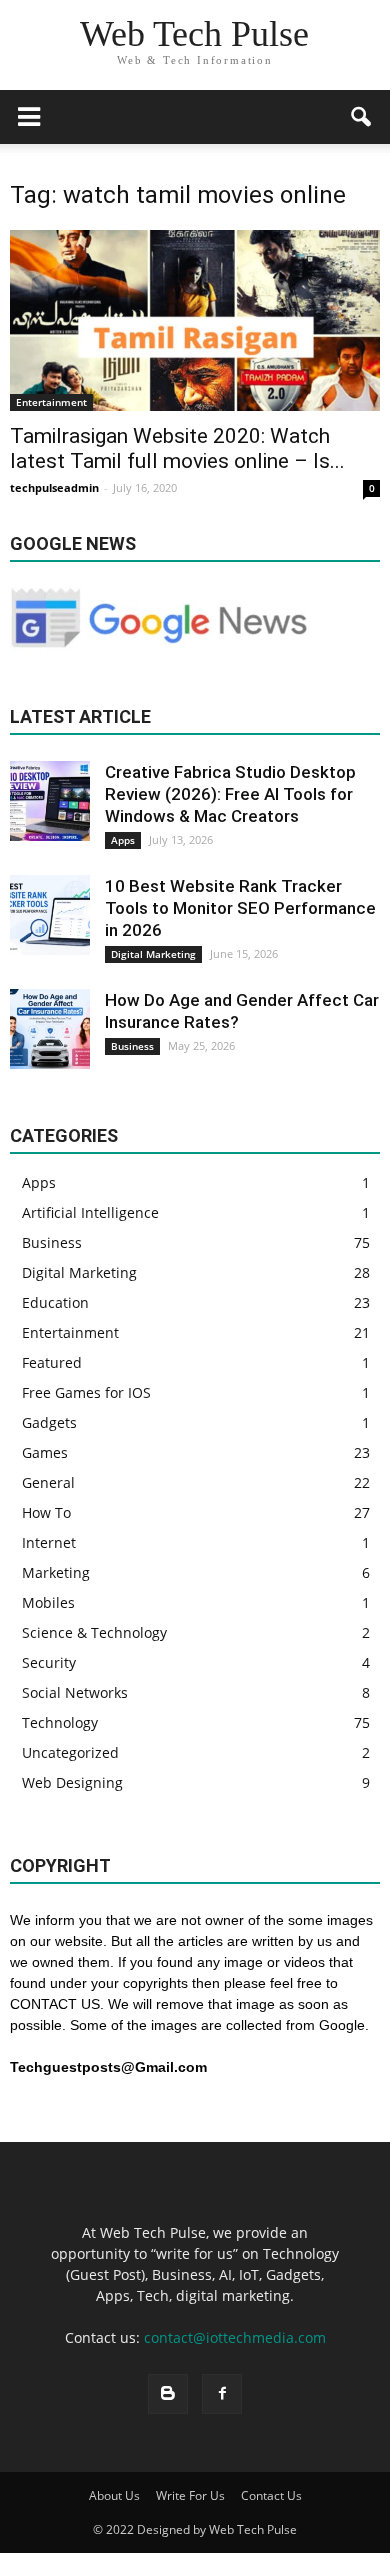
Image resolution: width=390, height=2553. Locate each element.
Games (45, 1452)
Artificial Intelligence (90, 1212)
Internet (49, 1542)
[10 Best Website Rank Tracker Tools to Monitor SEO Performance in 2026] (50, 915)
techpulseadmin (54, 487)
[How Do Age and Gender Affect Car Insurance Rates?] (50, 1029)
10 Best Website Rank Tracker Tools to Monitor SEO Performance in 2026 (240, 908)
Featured (52, 1362)
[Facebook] (222, 2394)
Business (132, 1046)
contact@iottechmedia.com (235, 2337)
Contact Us (271, 2495)
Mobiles (48, 1602)
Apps (123, 840)
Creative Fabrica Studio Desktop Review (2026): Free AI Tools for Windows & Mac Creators (230, 794)
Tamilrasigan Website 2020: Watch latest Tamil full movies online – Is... (177, 448)
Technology (60, 1722)
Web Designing (72, 1782)
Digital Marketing (153, 954)
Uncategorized (70, 1752)
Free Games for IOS (86, 1392)
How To (46, 1512)
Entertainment (51, 402)
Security (49, 1662)
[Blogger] (168, 2394)
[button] (362, 117)
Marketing (56, 1572)
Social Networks (75, 1692)
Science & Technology (94, 1632)
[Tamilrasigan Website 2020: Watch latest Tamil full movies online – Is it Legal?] (195, 320)
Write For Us (190, 2495)
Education (55, 1302)
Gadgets (49, 1422)
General (48, 1482)
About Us (114, 2495)
